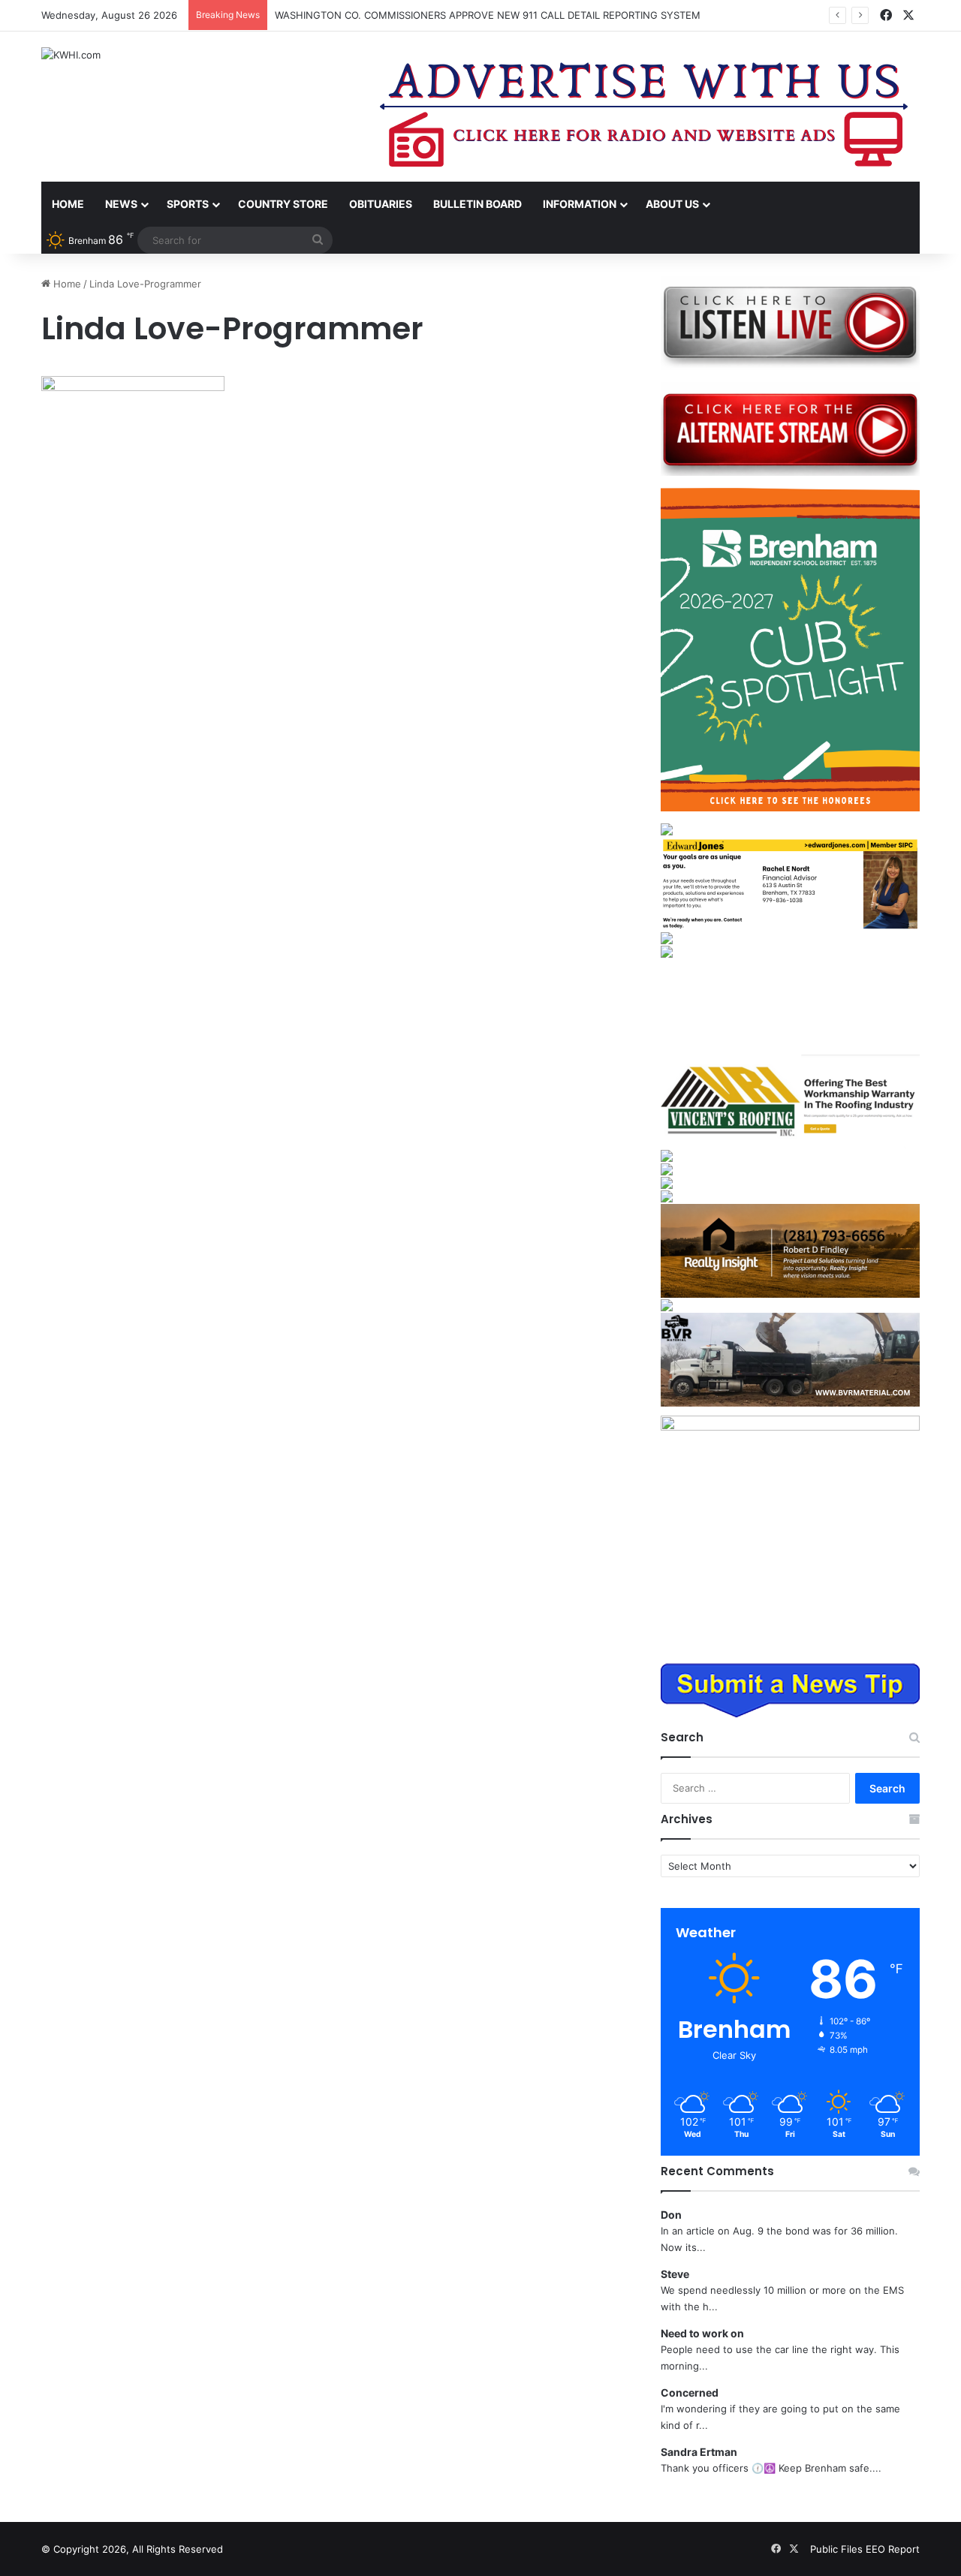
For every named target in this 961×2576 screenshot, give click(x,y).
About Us (672, 204)
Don (671, 2215)
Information (580, 204)
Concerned (690, 2392)
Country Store (283, 204)
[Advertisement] (790, 1006)
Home (68, 204)
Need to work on (702, 2333)
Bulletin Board (477, 204)
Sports (188, 204)
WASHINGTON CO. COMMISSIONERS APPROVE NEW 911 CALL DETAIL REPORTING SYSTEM (488, 15)
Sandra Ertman (699, 2452)
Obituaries (381, 204)
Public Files (838, 2549)
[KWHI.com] (71, 55)
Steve (675, 2274)
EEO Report (893, 2549)
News (121, 204)
